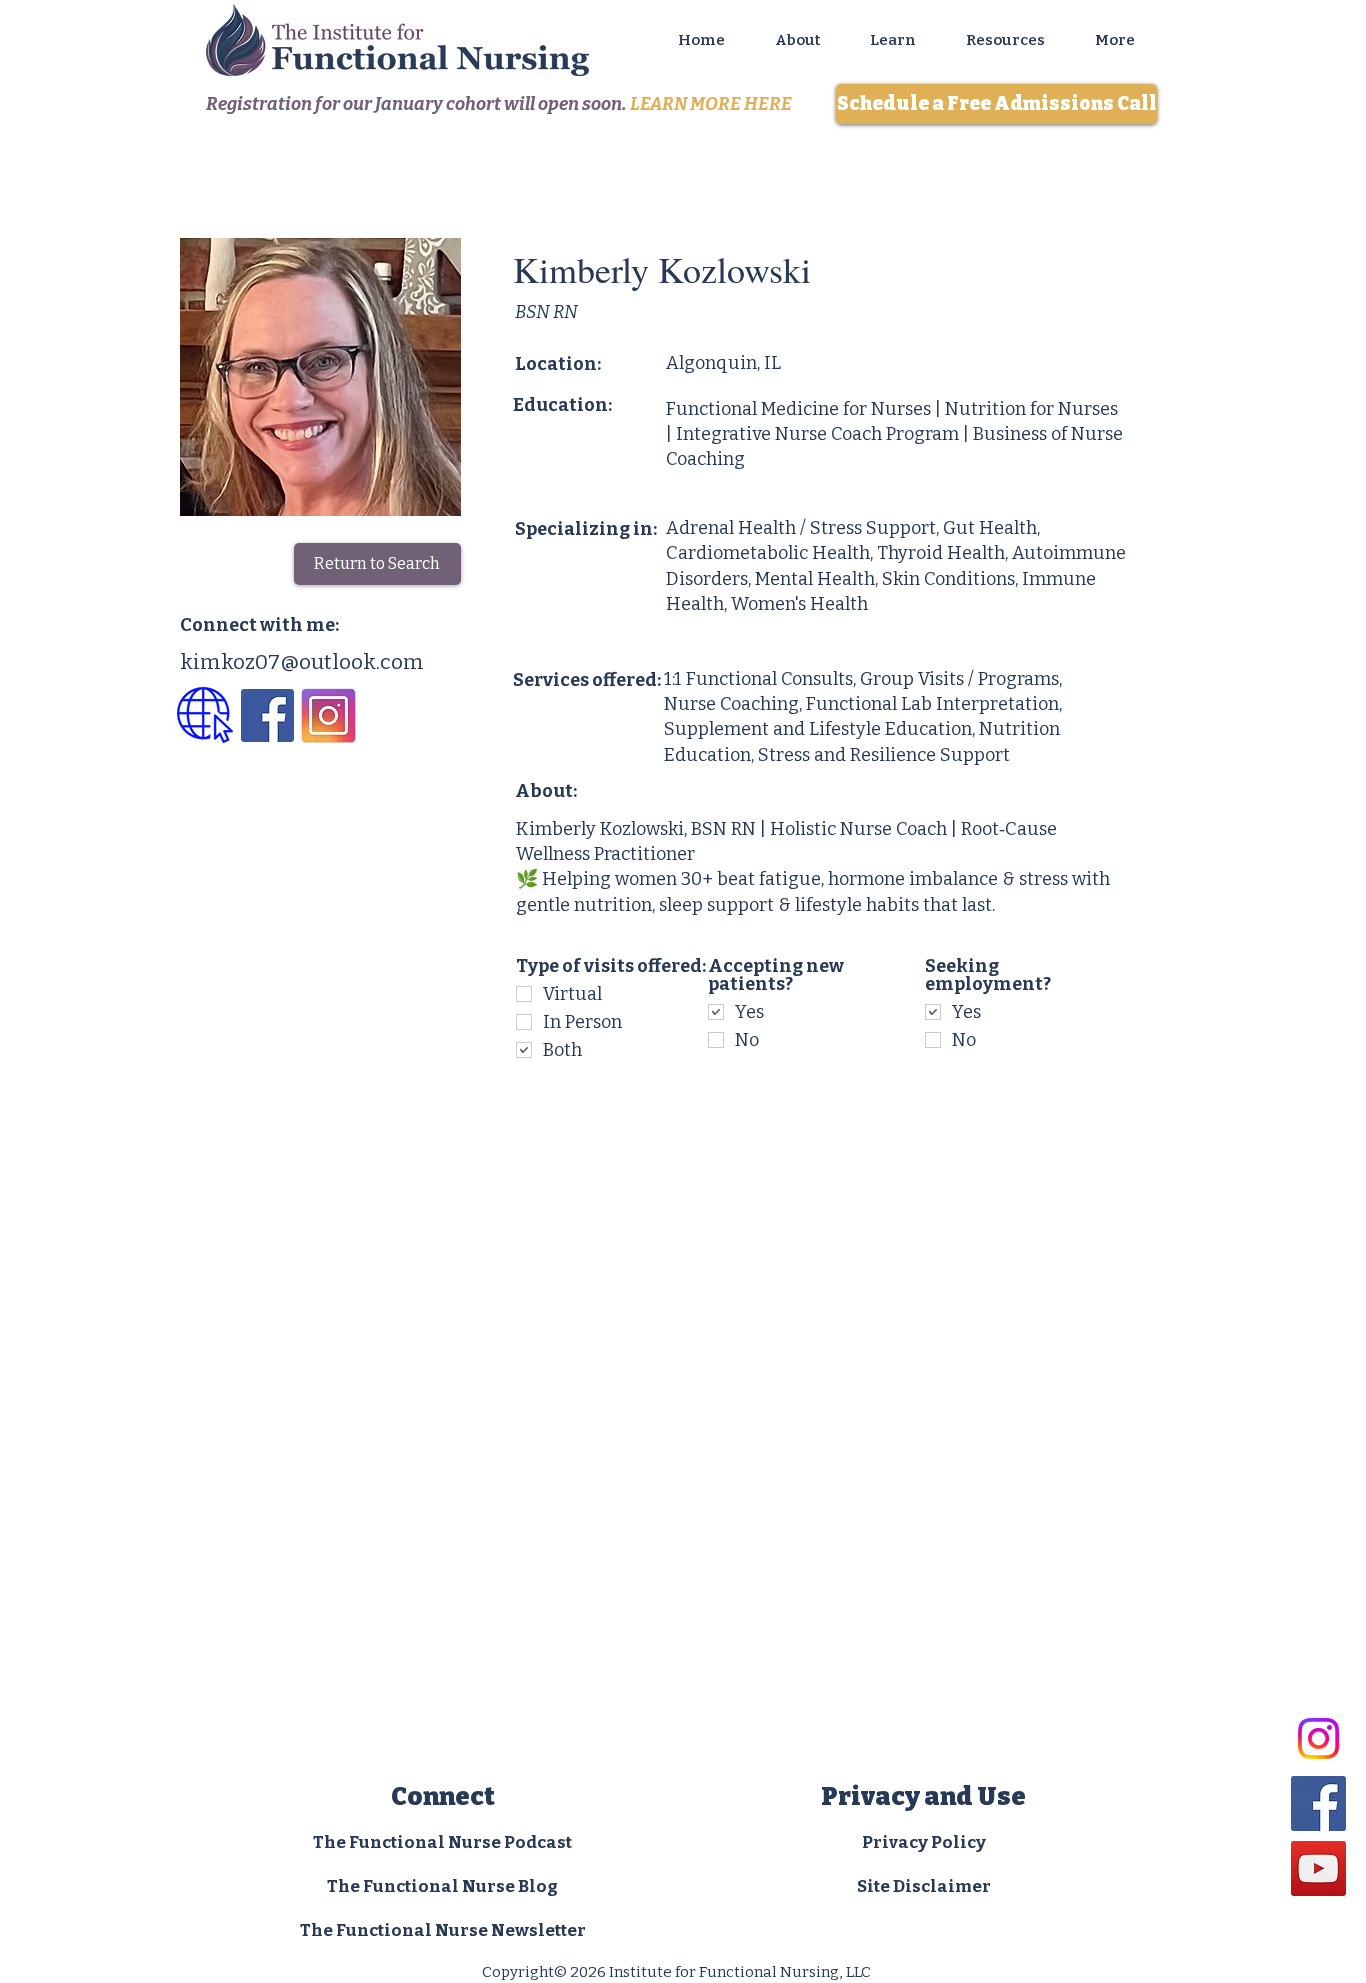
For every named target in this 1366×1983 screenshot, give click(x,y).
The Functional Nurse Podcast (442, 1842)
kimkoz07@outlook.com (302, 662)
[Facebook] (1318, 1803)
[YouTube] (1318, 1868)
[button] (1005, 40)
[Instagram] (1318, 1738)
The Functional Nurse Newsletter (443, 1930)
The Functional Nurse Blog (442, 1886)
